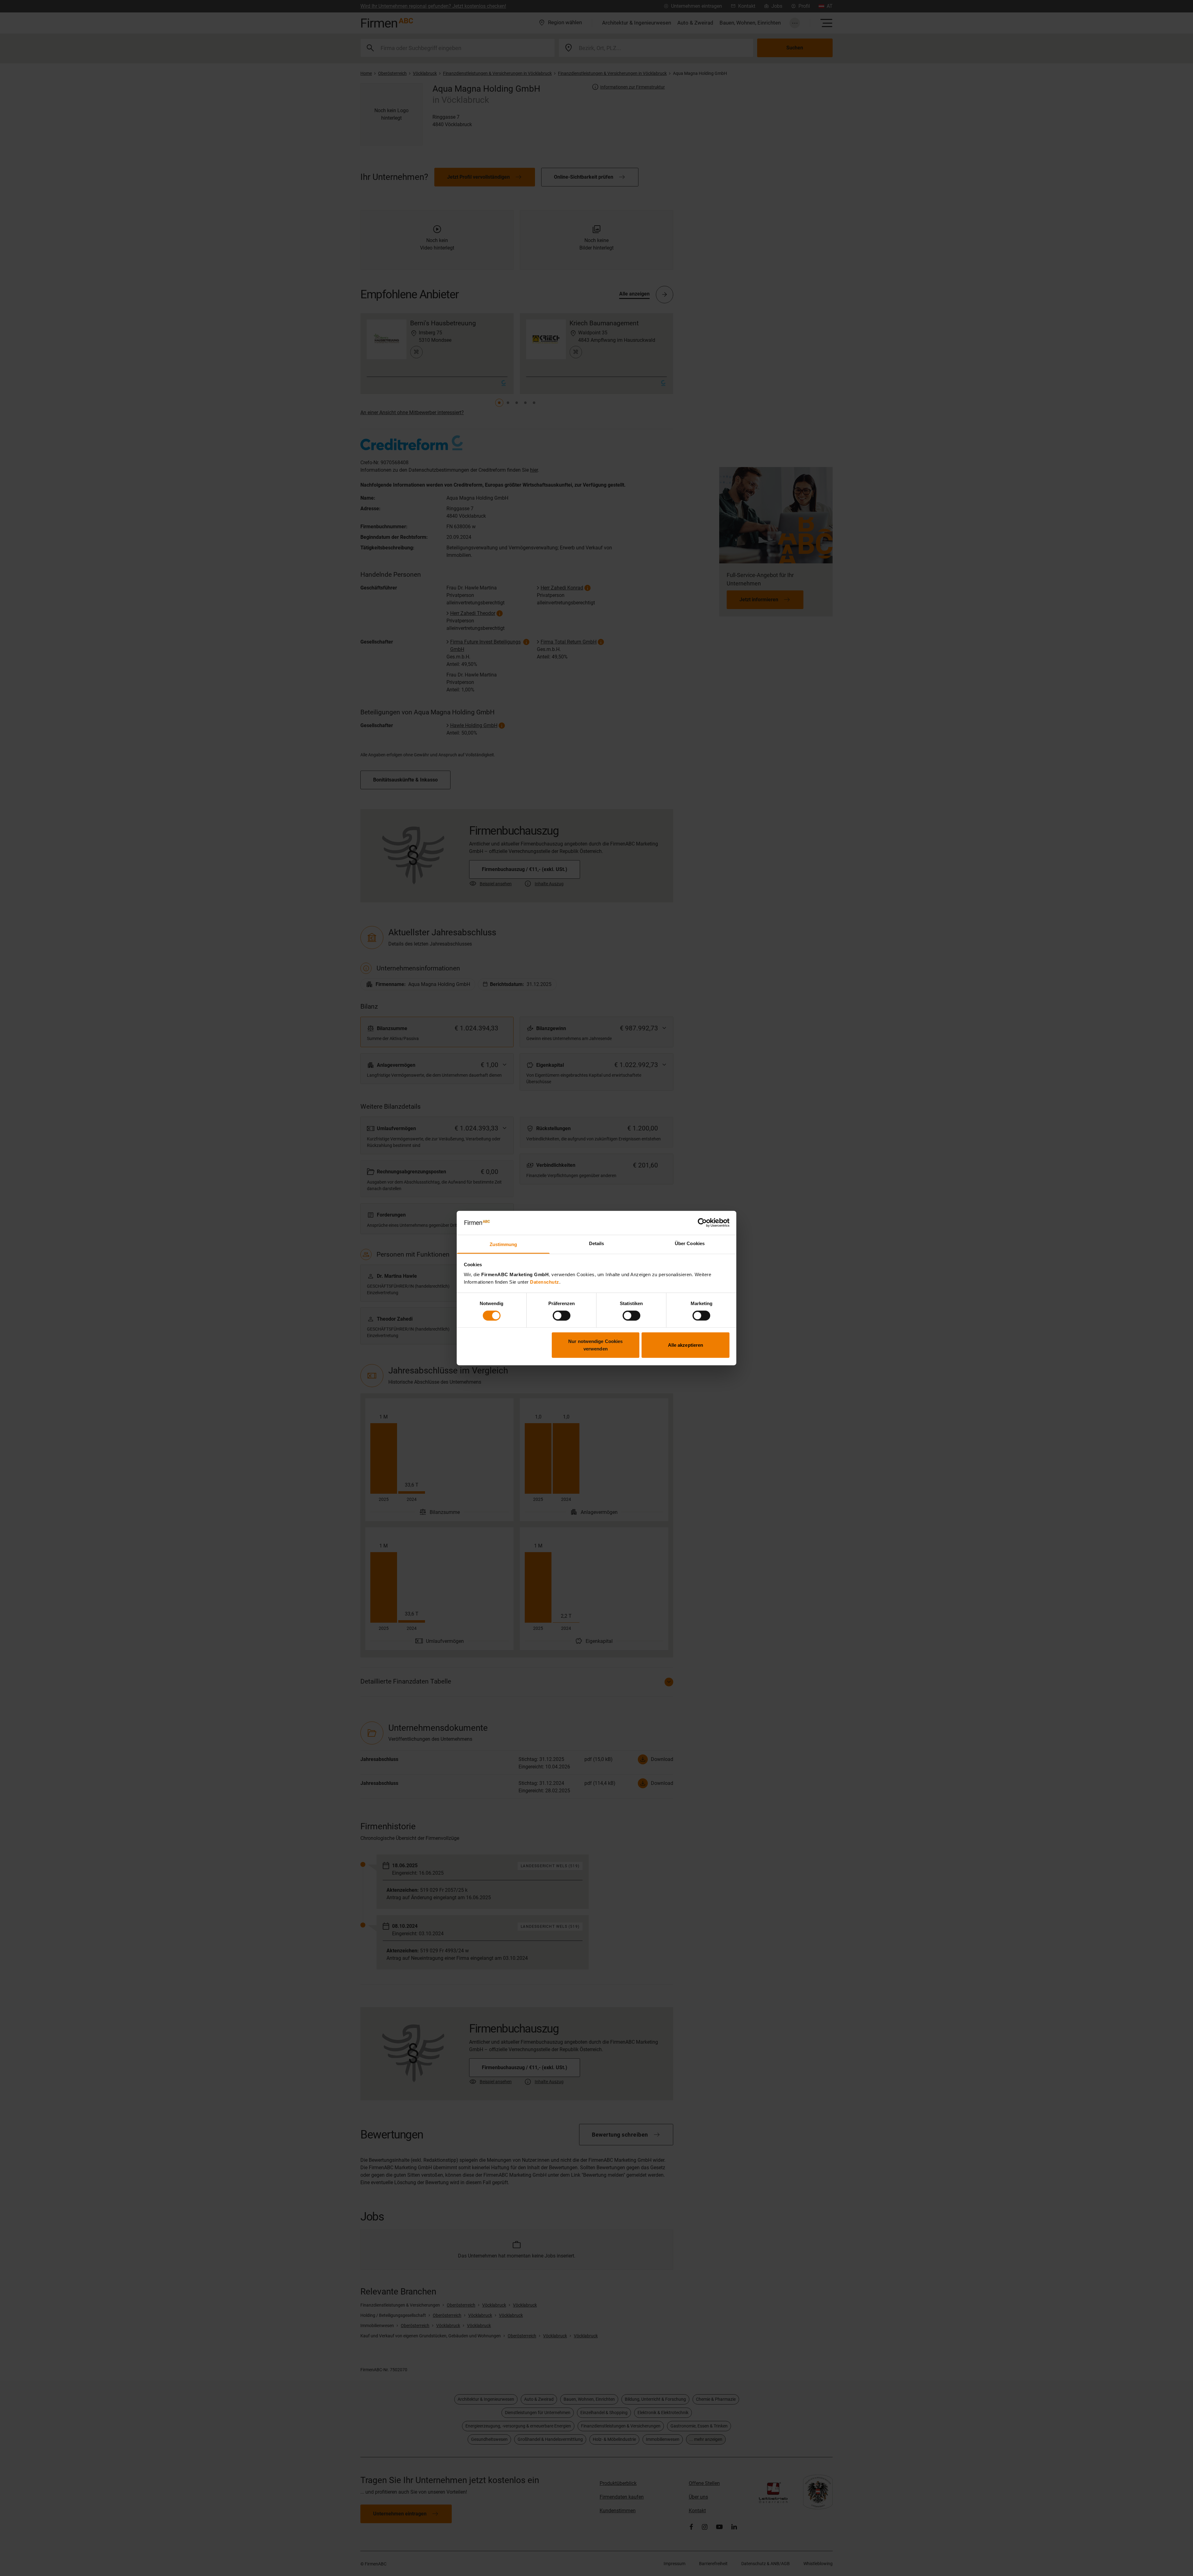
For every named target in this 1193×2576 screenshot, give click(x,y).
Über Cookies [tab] (690, 1243)
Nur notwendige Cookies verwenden (595, 1345)
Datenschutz (545, 1282)
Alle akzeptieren (686, 1345)
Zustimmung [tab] (503, 1244)
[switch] (562, 1315)
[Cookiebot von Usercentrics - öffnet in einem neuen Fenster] (702, 1223)
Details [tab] (597, 1243)
